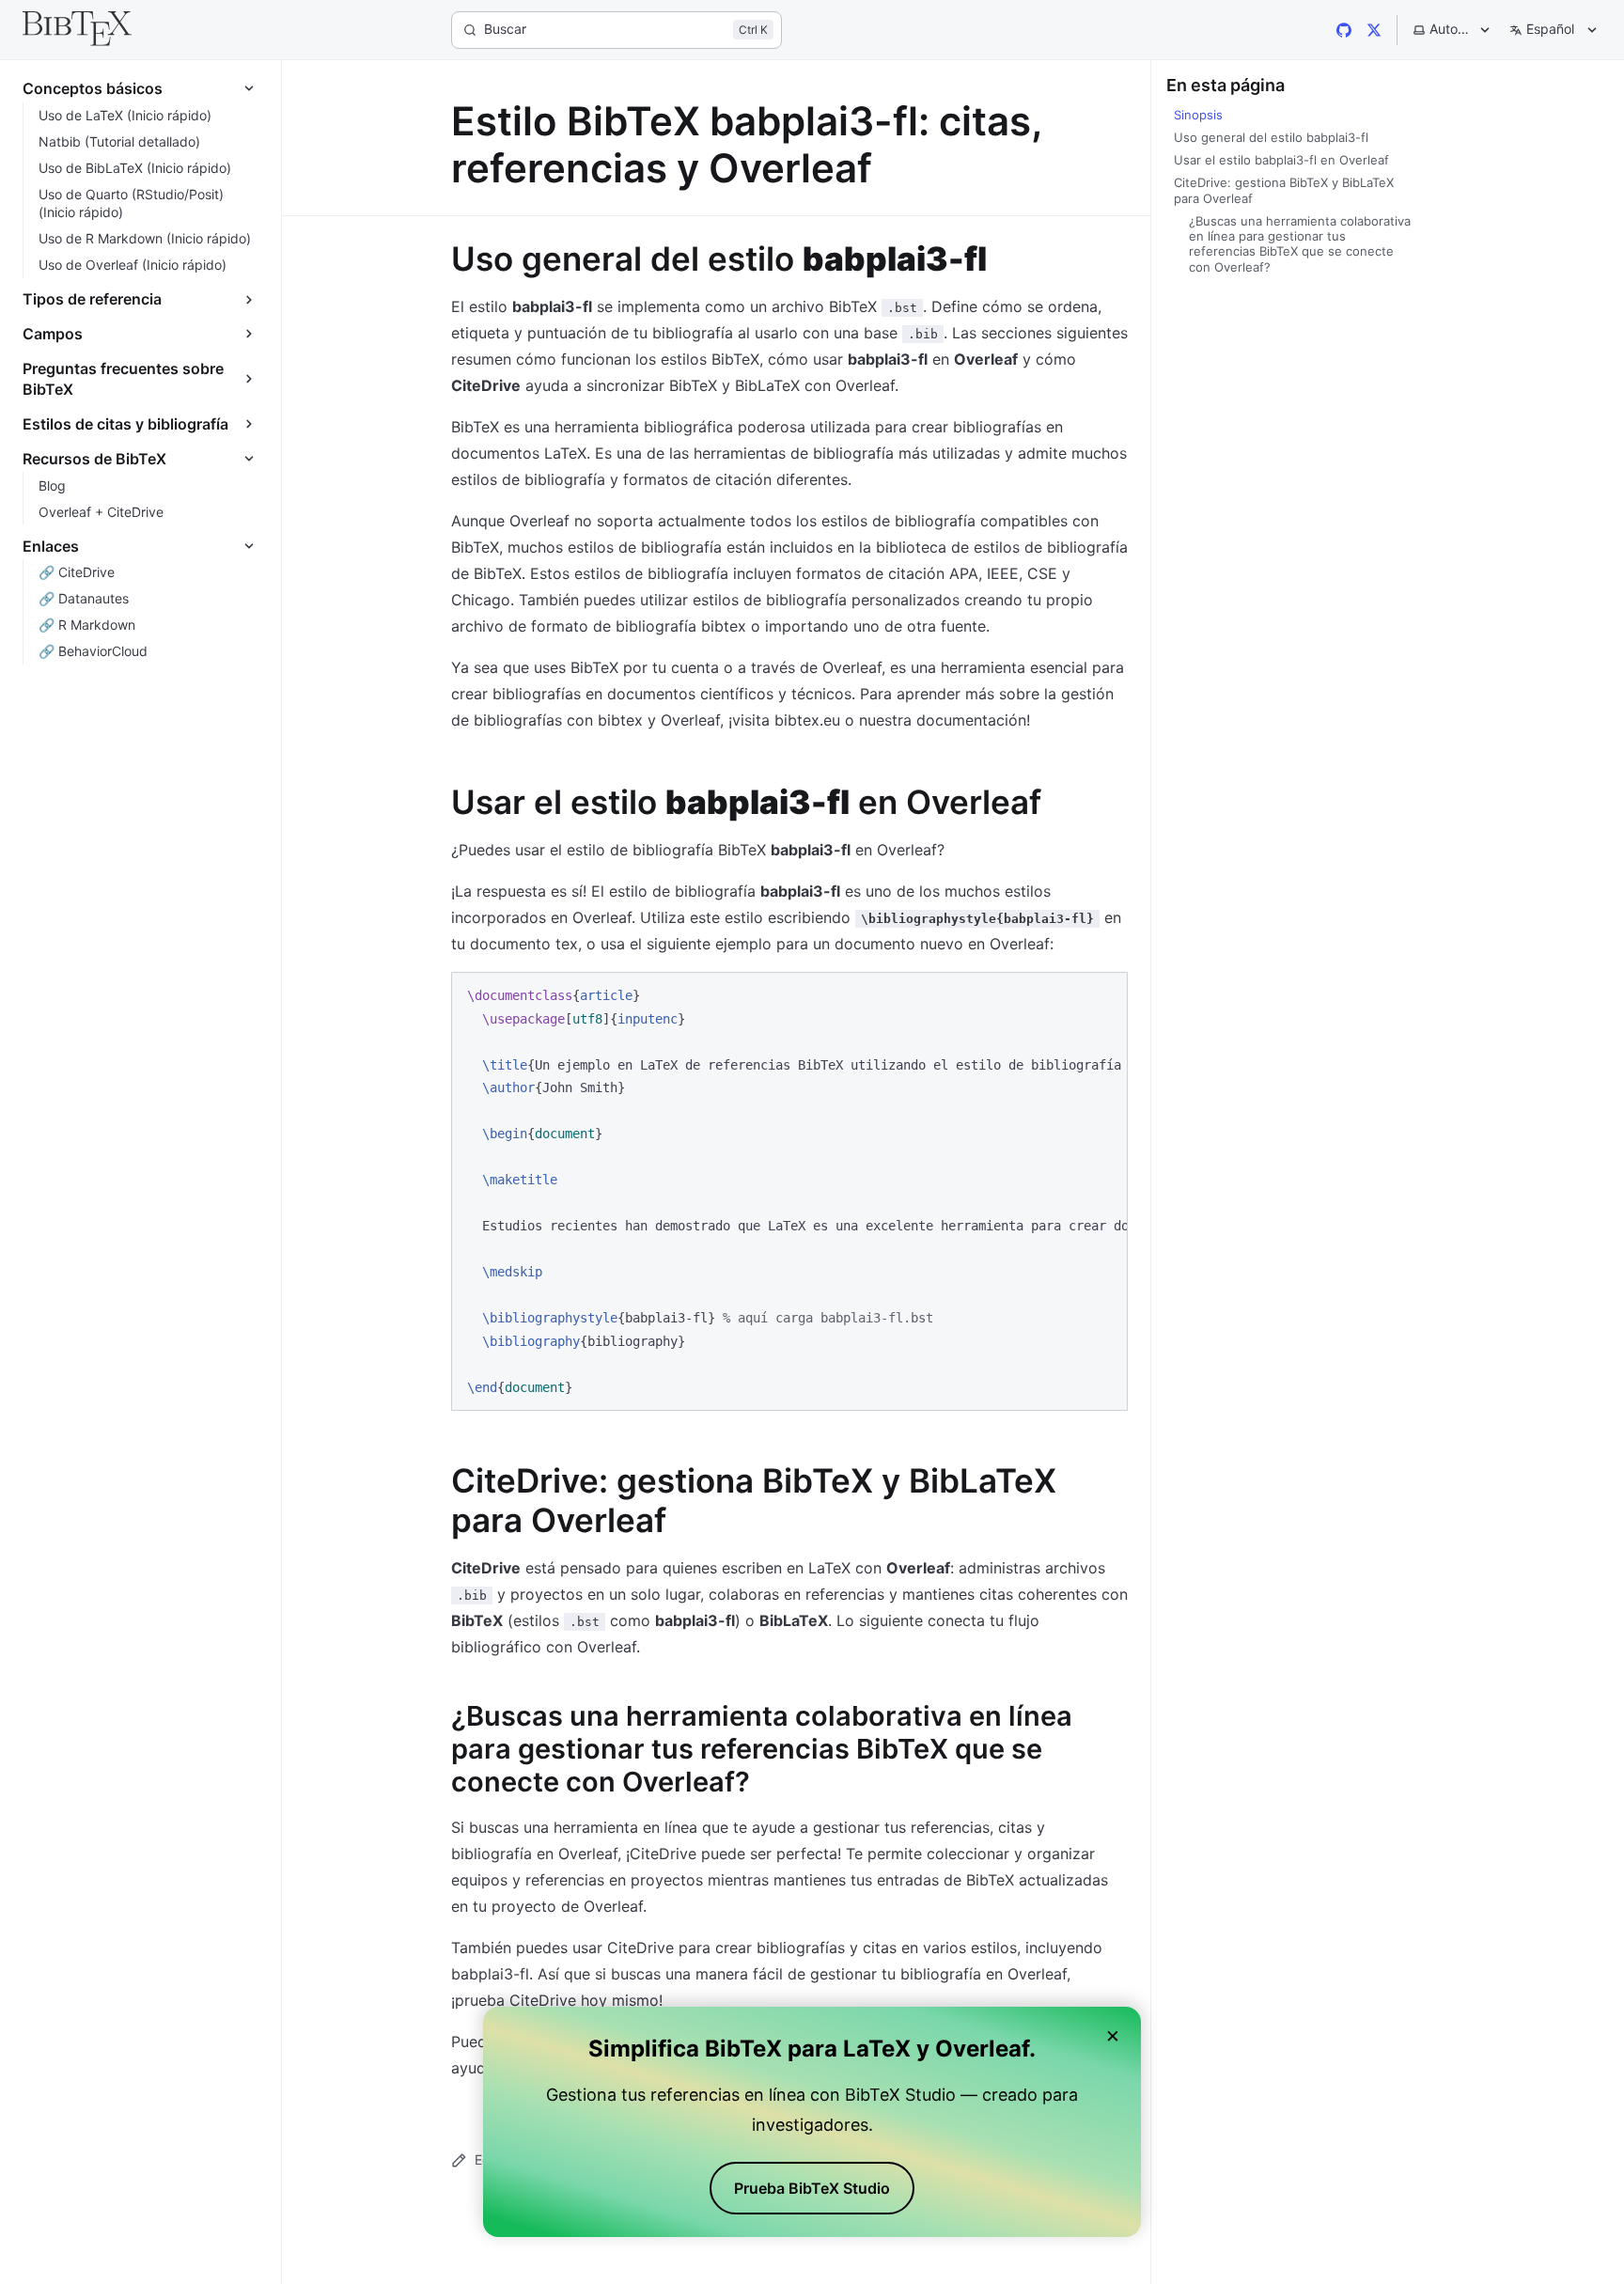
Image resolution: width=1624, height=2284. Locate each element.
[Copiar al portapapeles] (1104, 994)
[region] (789, 1191)
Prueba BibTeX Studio (812, 2188)
